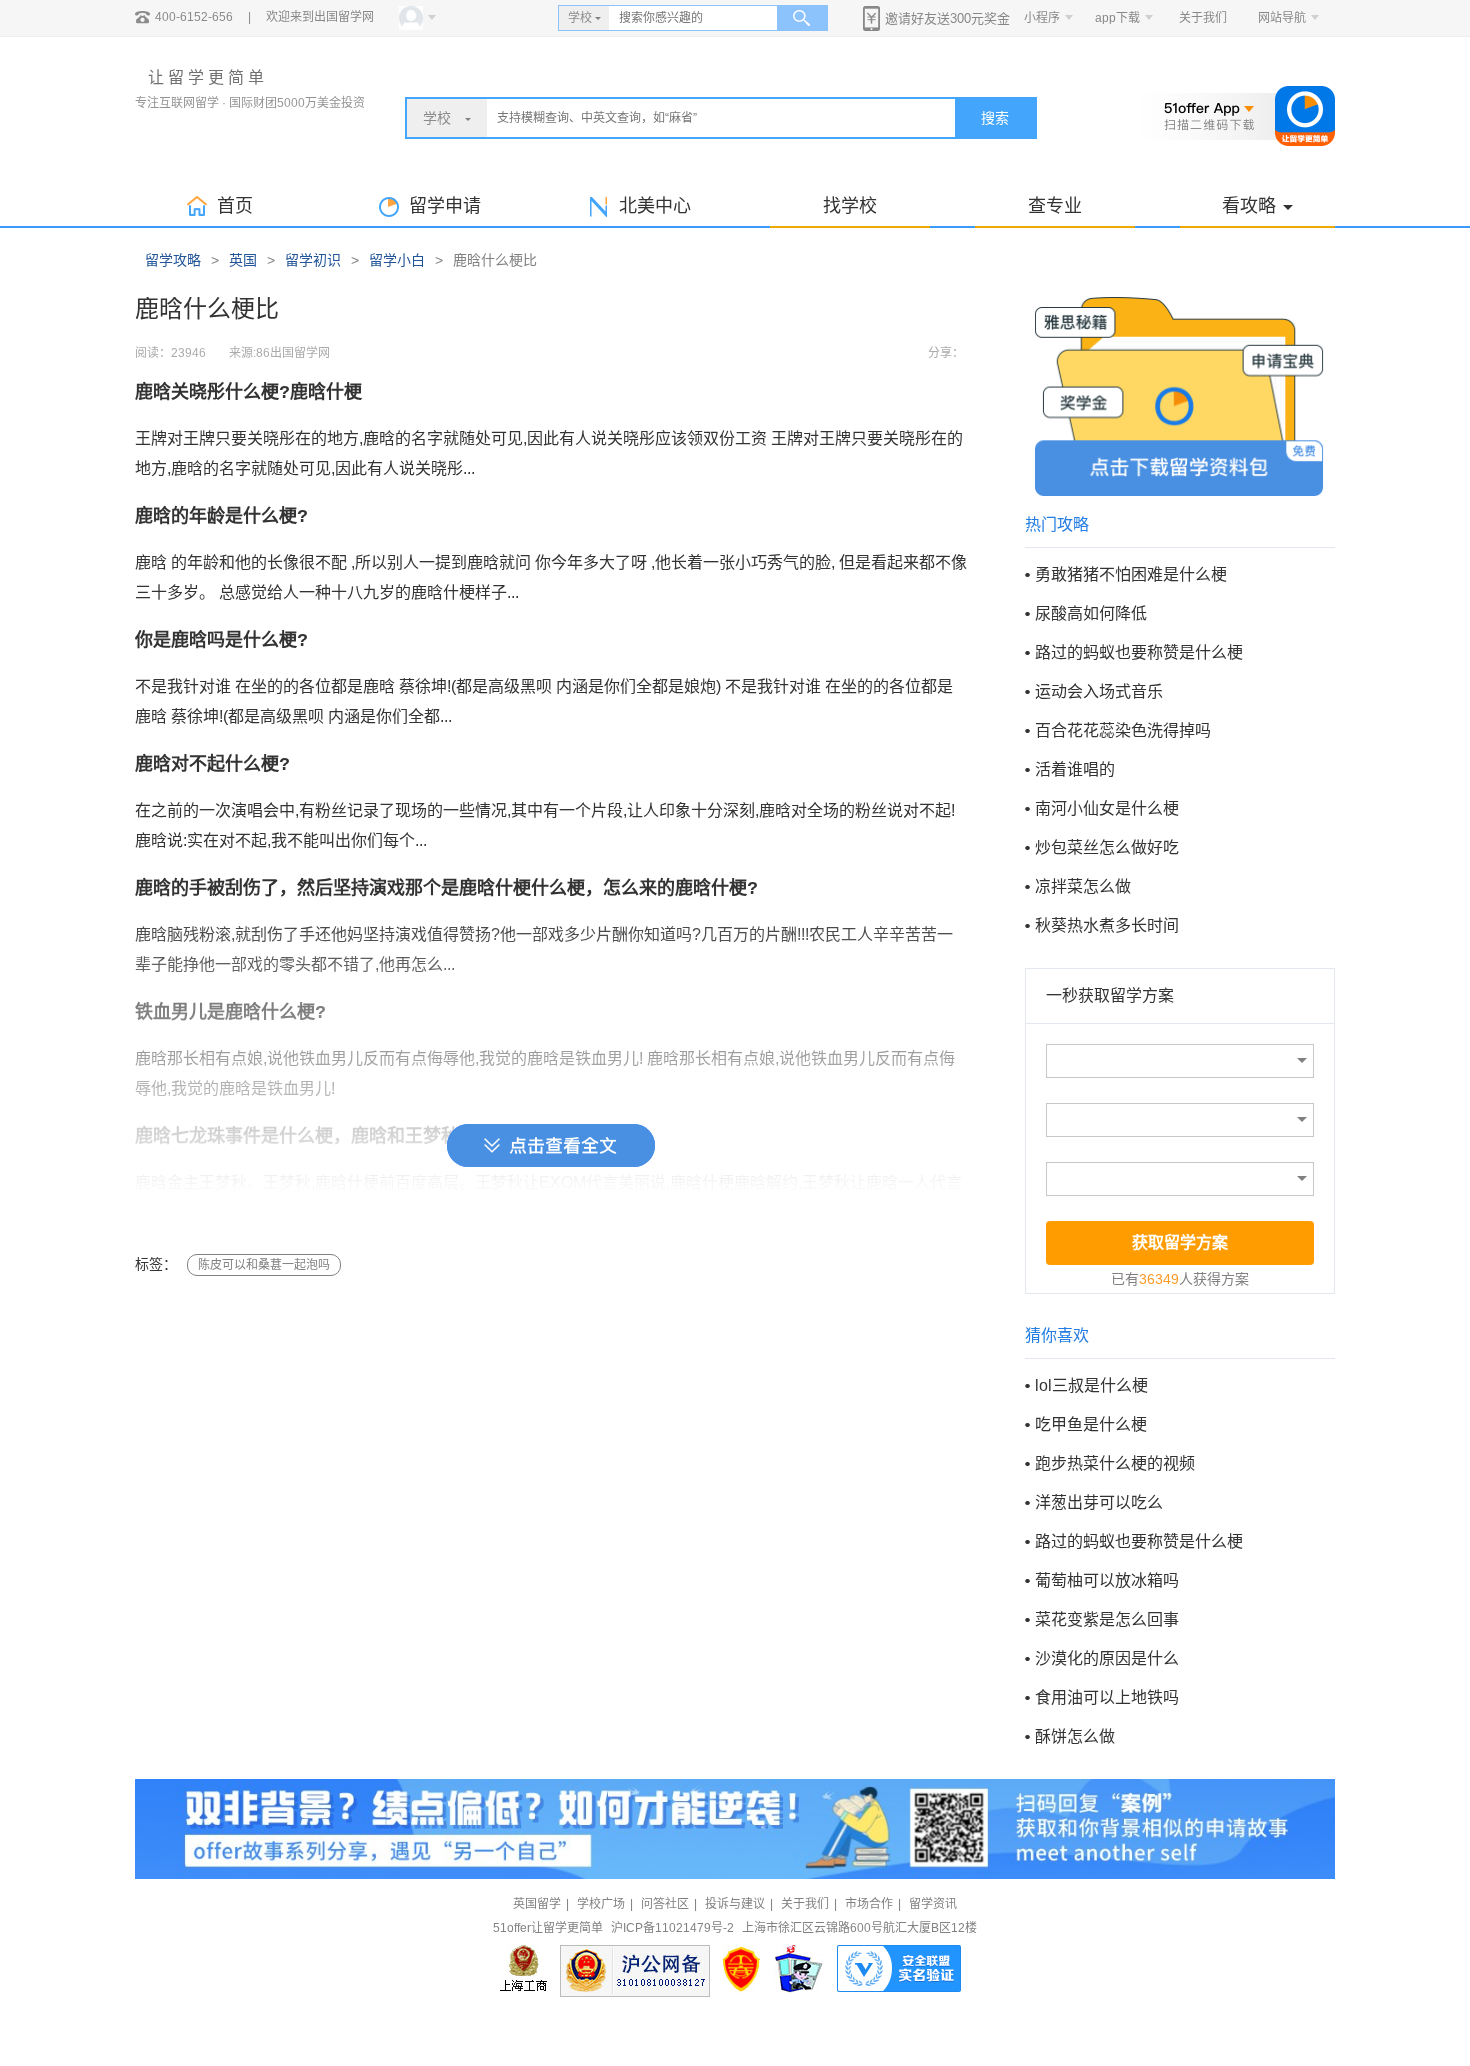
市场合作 (869, 1904)
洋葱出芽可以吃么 (1099, 1502)
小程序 (1042, 18)
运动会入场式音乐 (1099, 691)
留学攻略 (173, 260)
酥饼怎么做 (1075, 1736)
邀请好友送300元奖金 (947, 18)
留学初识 (313, 260)
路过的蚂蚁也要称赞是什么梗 (1139, 652)
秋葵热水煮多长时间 (1107, 925)
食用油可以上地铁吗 (1107, 1697)
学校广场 (601, 1904)
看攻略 (1249, 206)
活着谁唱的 (1075, 769)
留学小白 (397, 260)
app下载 (1117, 18)
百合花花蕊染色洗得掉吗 (1123, 730)
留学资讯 (933, 1904)
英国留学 (537, 1904)
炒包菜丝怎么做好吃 (1107, 847)
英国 (243, 260)
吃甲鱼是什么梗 (1091, 1424)
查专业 (1055, 206)
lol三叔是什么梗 (1091, 1385)
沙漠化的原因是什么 (1107, 1658)
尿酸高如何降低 (1091, 613)
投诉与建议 (735, 1904)
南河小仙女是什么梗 (1107, 808)
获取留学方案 (1180, 1242)
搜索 (995, 118)
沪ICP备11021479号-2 (672, 1928)
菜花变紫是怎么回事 (1107, 1619)
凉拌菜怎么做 (1083, 886)
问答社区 (665, 1904)
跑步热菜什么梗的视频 (1115, 1463)
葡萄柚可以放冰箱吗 (1107, 1580)
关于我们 (1203, 18)
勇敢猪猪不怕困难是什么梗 (1131, 574)
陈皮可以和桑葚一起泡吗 (264, 1265)
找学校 (850, 206)
